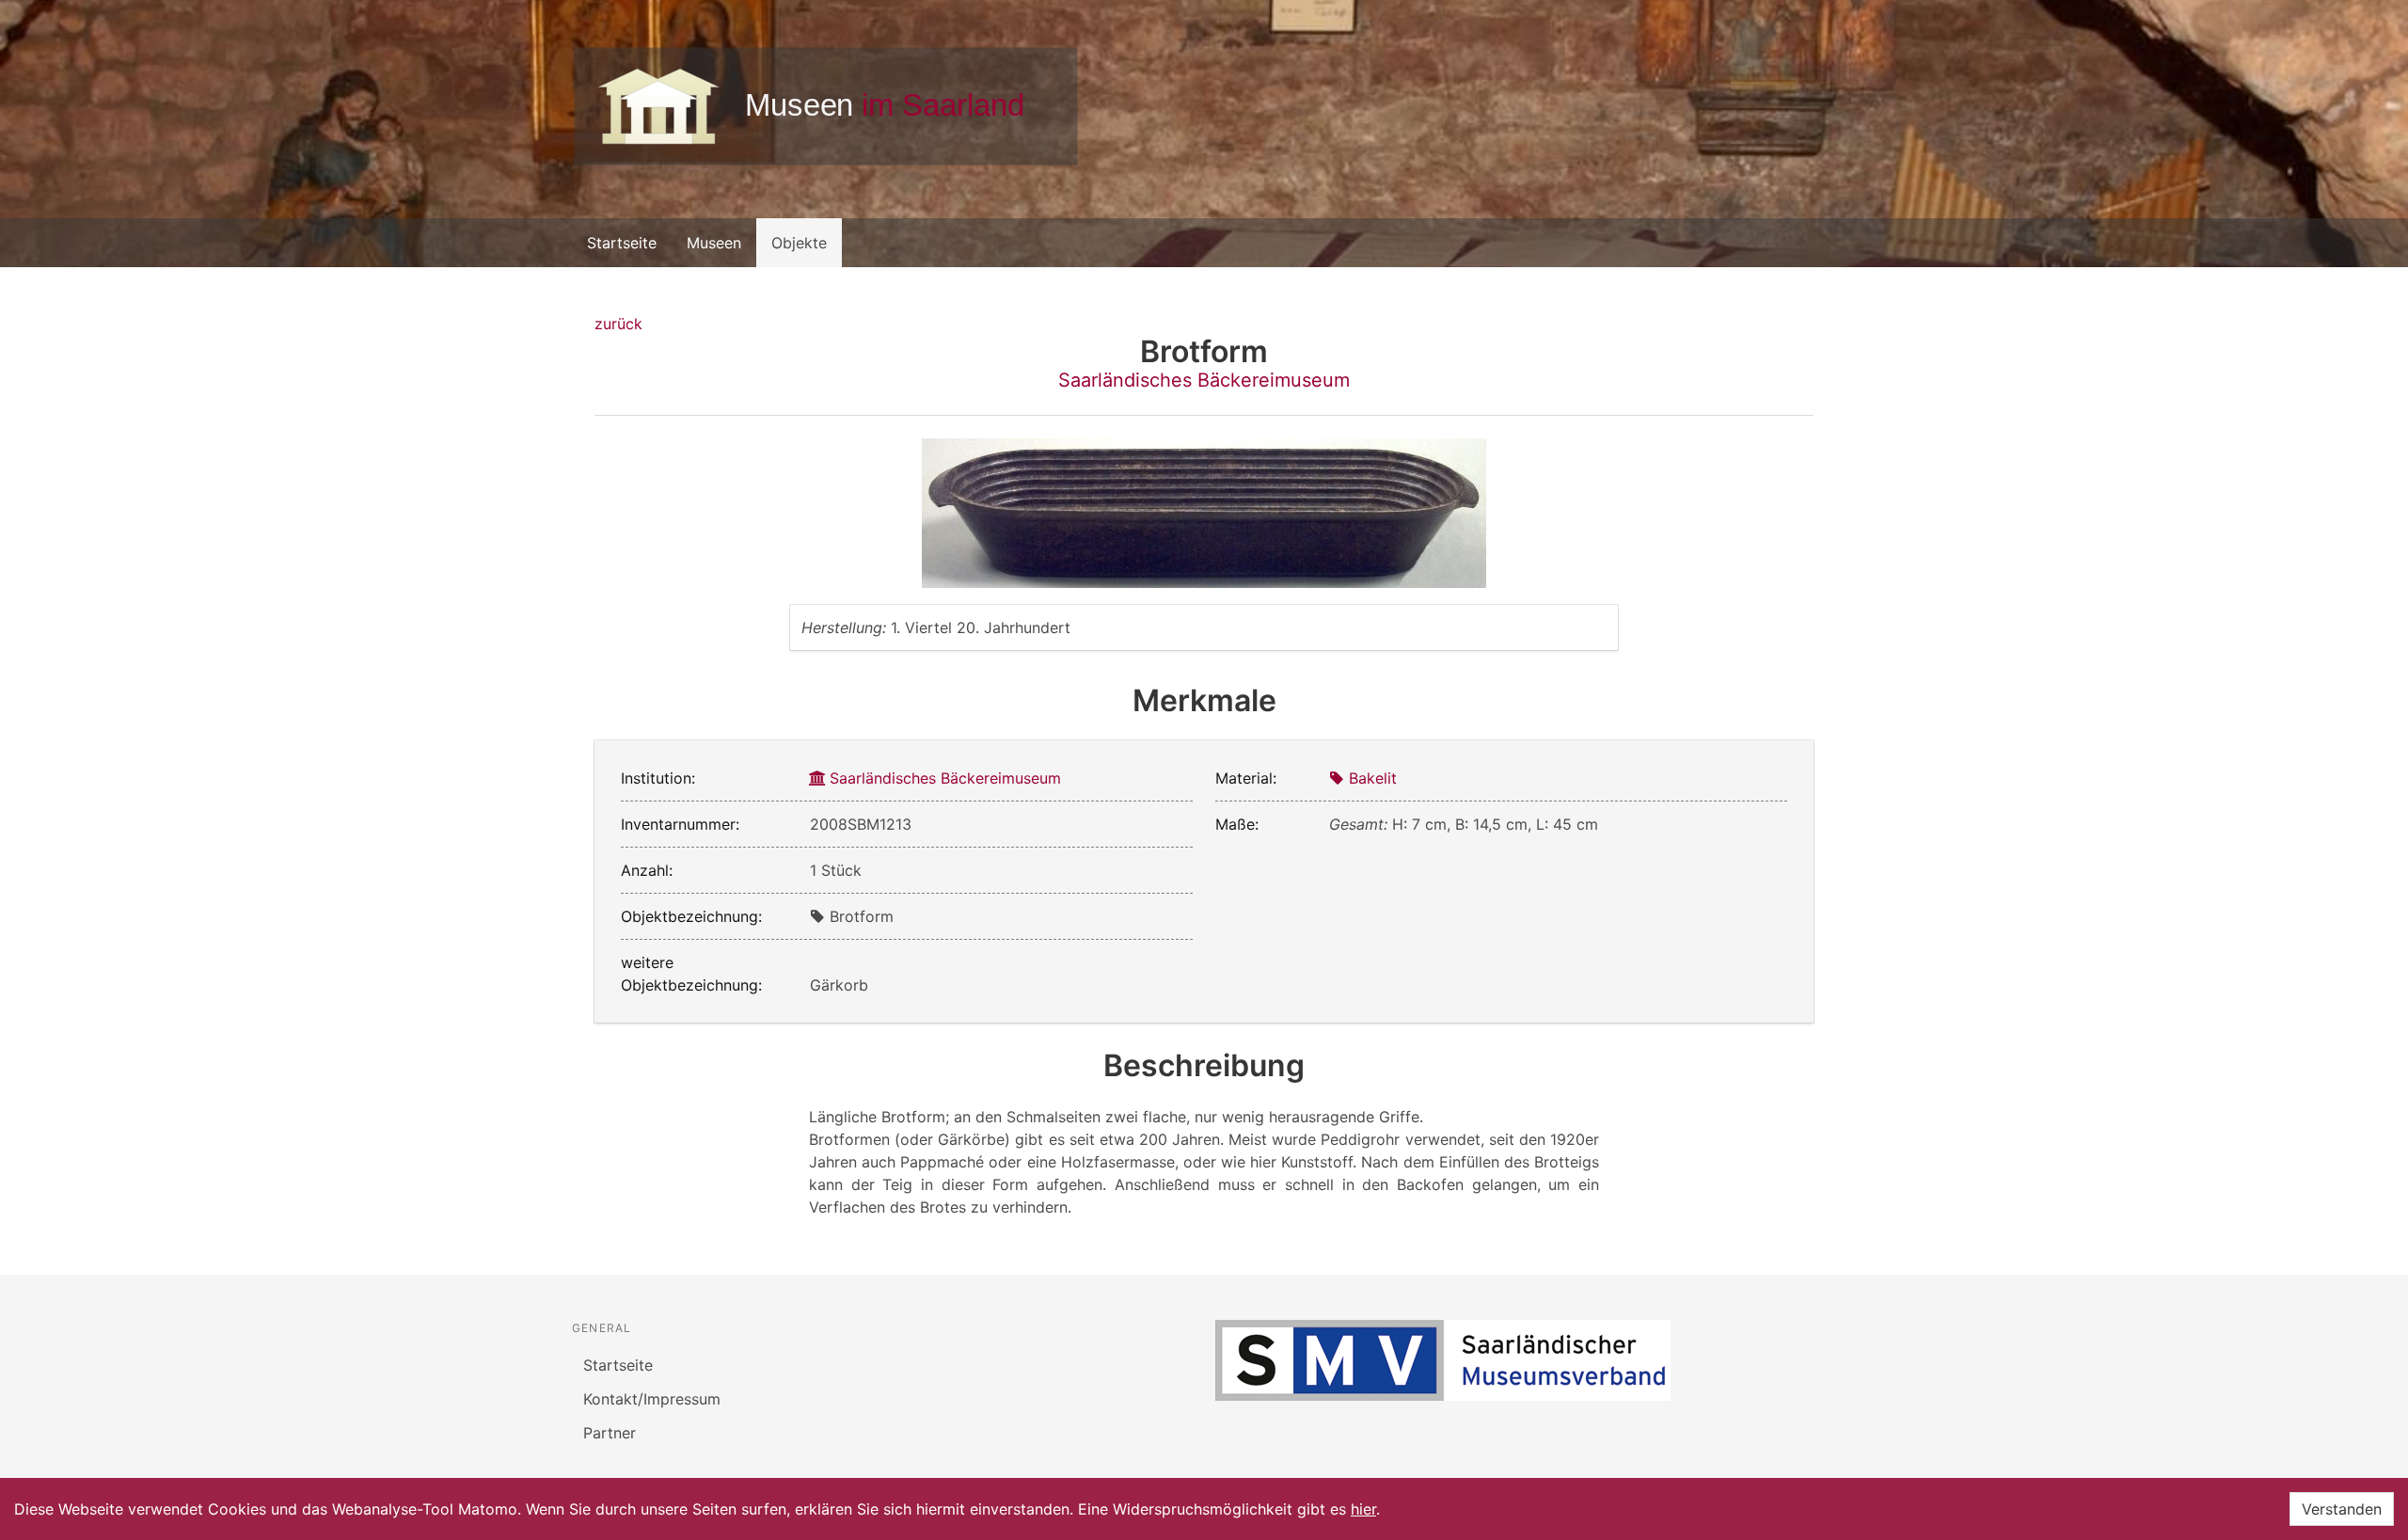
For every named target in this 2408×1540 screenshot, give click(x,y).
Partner (610, 1433)
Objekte (799, 243)
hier (1363, 1509)
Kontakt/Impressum (652, 1399)
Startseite (622, 243)
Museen (714, 243)
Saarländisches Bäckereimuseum (1204, 380)
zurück (618, 324)
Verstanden (2342, 1509)
